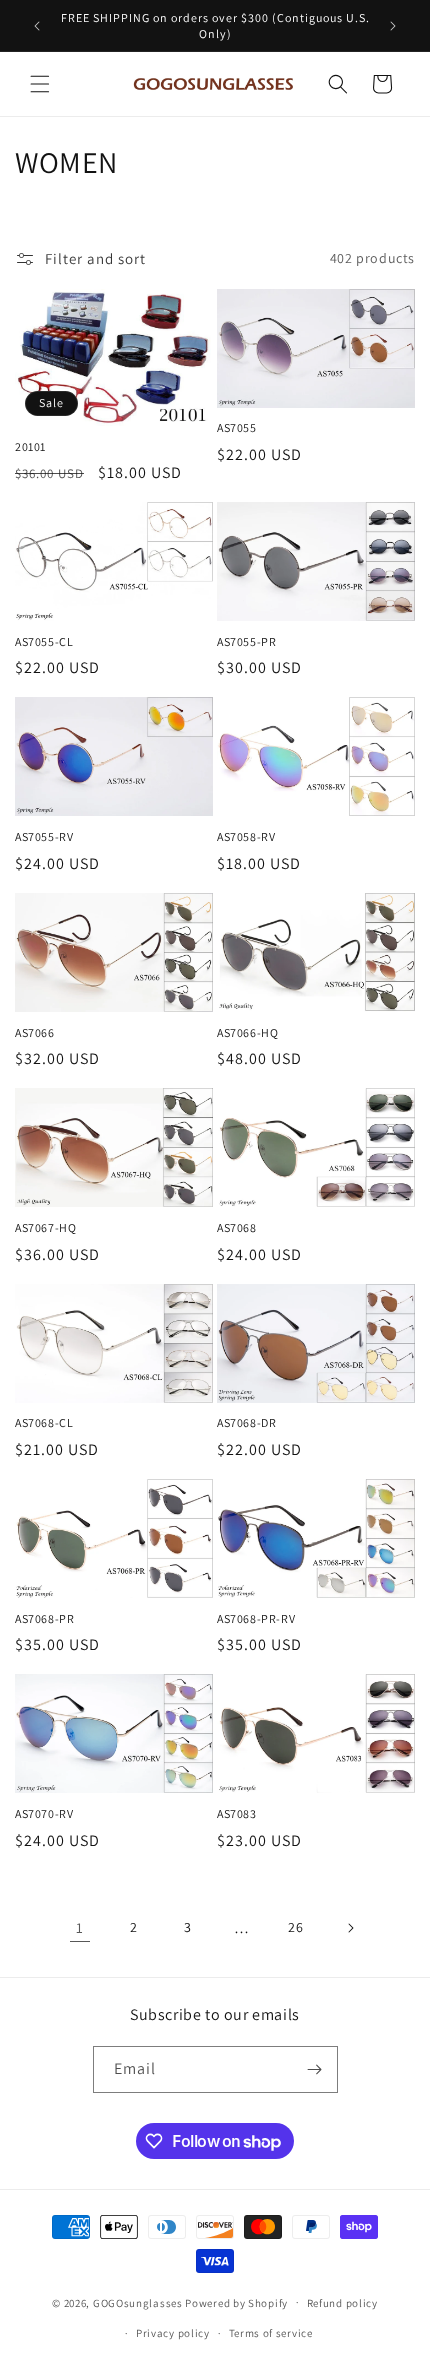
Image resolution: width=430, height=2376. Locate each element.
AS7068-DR (246, 1422)
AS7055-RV (44, 836)
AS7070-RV (44, 1813)
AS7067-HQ (45, 1227)
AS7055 (237, 427)
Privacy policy (173, 2333)
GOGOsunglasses (138, 2302)
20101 (30, 446)
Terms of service (271, 2333)
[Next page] (350, 1928)
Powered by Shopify (236, 2302)
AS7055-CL (44, 641)
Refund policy (342, 2303)
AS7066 (35, 1032)
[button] (40, 84)
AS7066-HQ (247, 1032)
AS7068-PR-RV (256, 1618)
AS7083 (237, 1813)
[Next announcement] (393, 26)
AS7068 (237, 1227)
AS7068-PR (44, 1618)
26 (295, 1927)
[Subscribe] (315, 2069)
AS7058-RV (246, 836)
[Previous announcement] (37, 26)
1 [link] (80, 1927)
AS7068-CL (44, 1422)
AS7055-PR (246, 641)
